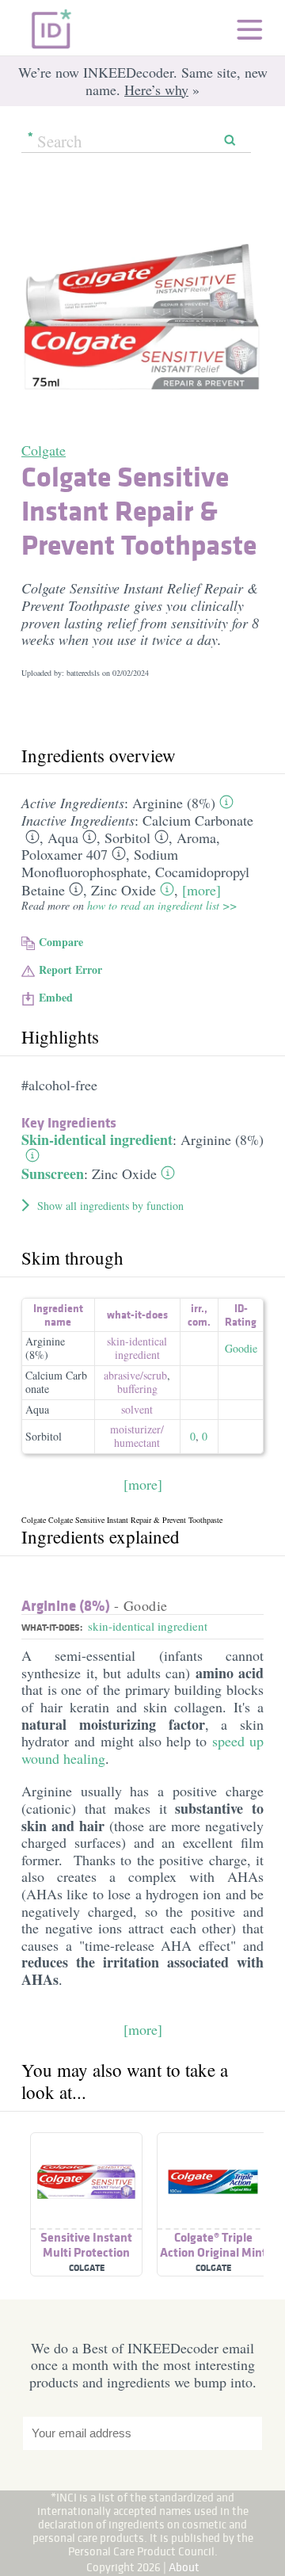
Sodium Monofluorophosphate (100, 863)
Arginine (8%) (174, 803)
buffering (137, 1389)
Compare (61, 942)
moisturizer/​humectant (137, 1436)
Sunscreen (53, 1174)
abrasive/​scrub (135, 1375)
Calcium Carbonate (198, 820)
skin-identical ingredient (137, 1348)
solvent (137, 1409)
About (184, 2567)
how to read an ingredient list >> (162, 905)
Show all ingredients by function (110, 1206)
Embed (56, 997)
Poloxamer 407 (65, 854)
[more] (201, 890)
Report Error (70, 969)
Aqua (63, 838)
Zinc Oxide (123, 890)
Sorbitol (127, 838)
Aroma (196, 838)
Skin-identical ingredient (97, 1139)
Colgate (44, 450)
